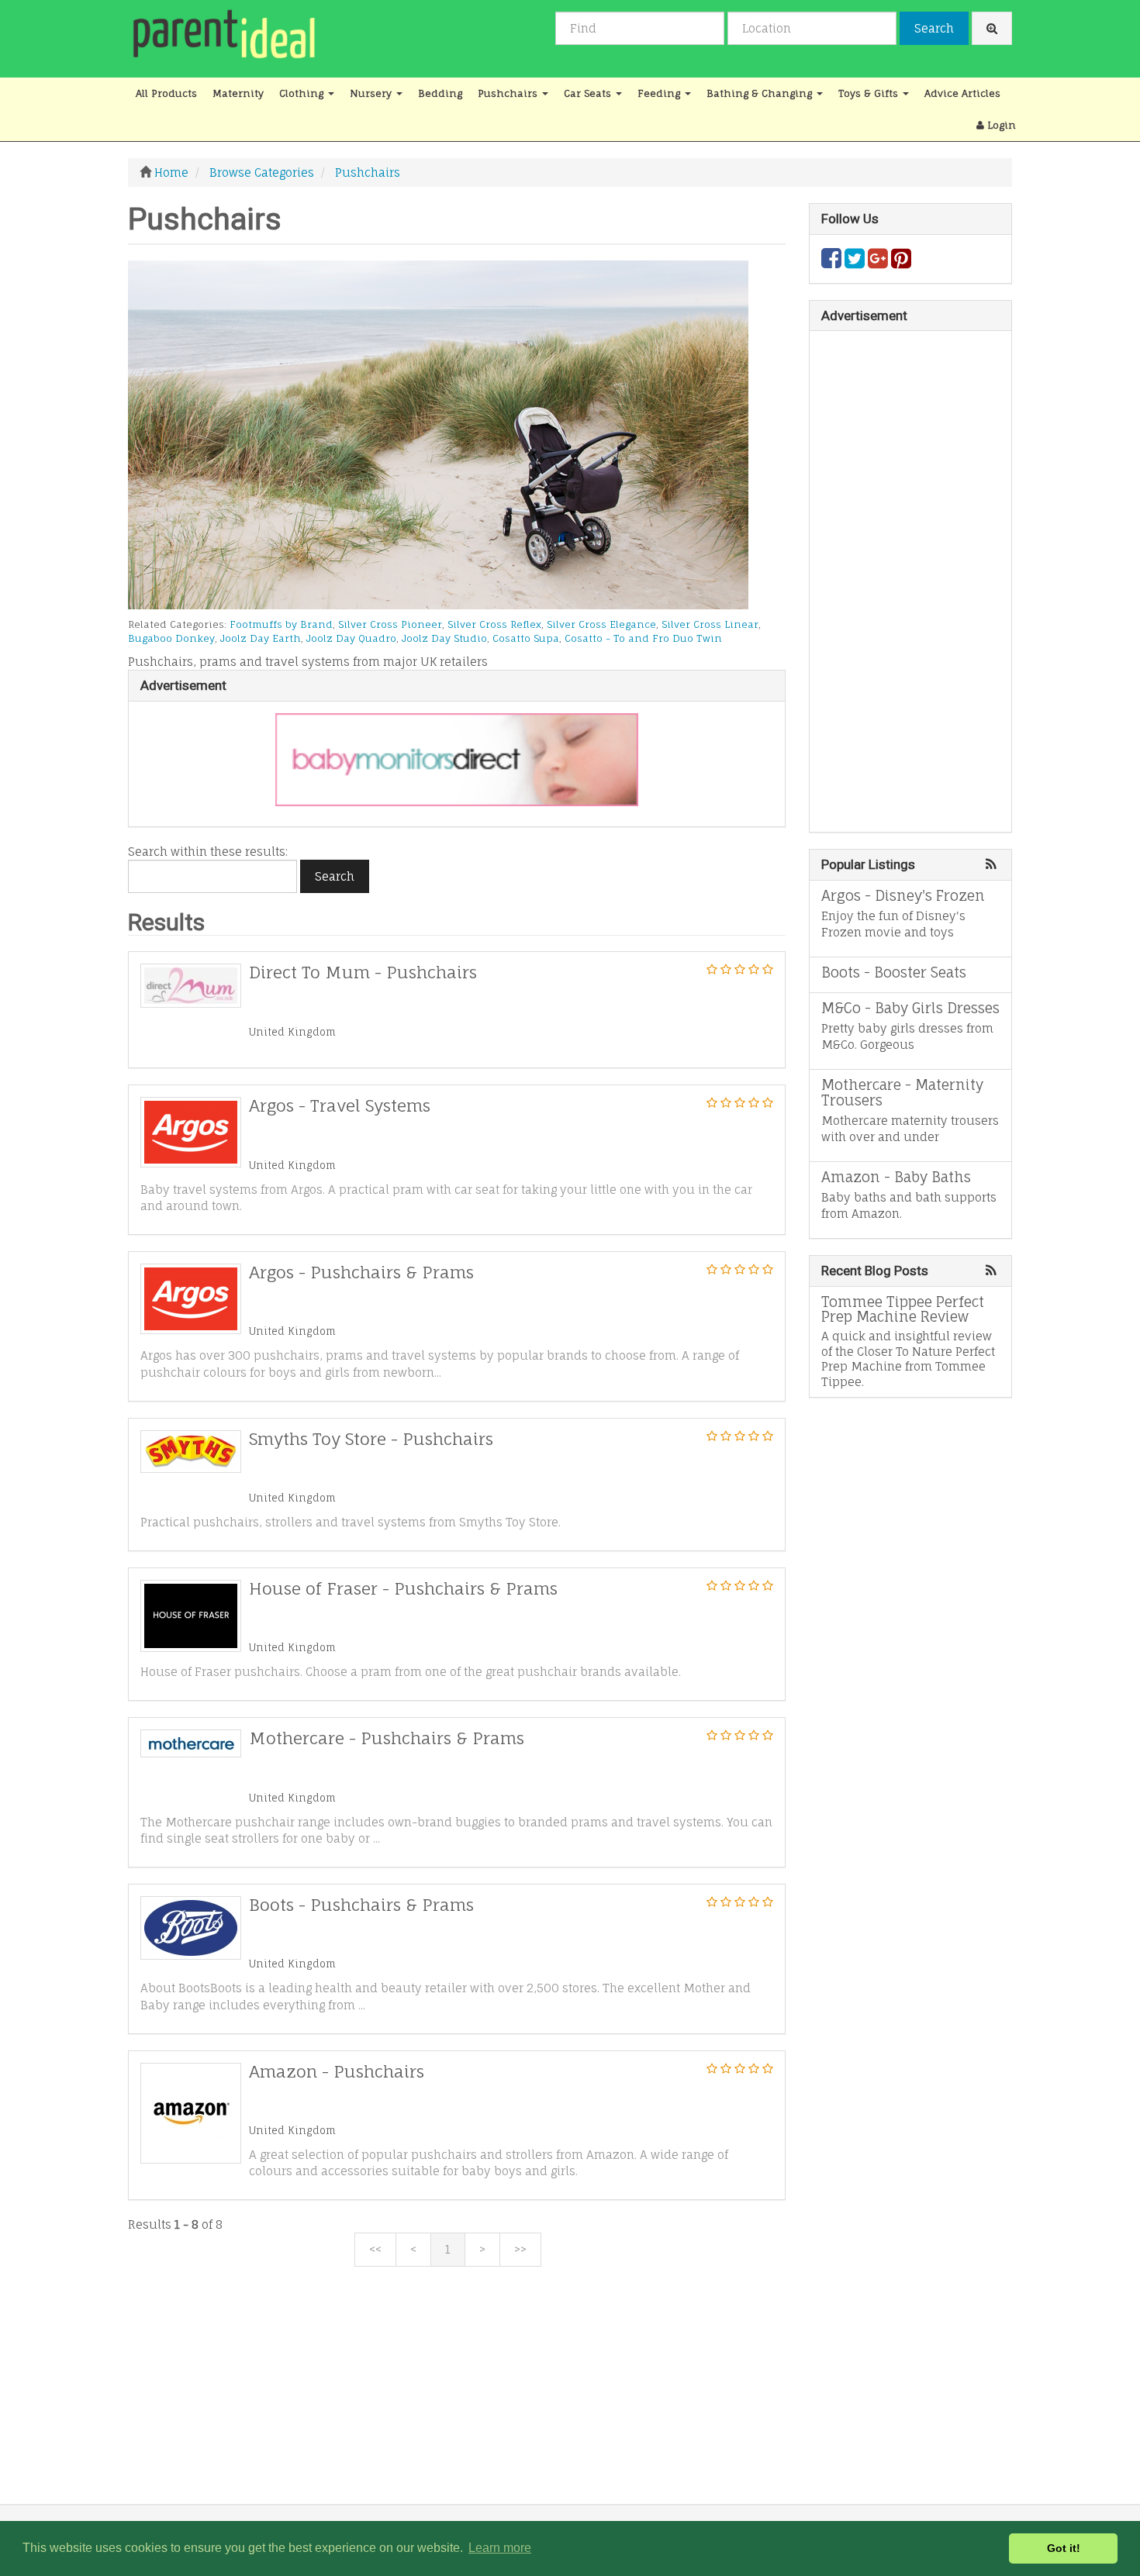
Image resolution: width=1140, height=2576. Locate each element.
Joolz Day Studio (444, 638)
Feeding (660, 93)
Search (934, 28)
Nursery (372, 93)
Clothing (303, 93)
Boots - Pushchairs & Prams (361, 1905)
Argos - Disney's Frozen (903, 895)
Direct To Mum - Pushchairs (363, 972)
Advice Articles (962, 93)
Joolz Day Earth (261, 638)
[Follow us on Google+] (878, 262)
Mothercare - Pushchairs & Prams (387, 1738)
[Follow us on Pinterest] (901, 262)
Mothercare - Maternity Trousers (902, 1092)
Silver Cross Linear (710, 624)
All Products (166, 93)
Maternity (238, 93)
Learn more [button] (500, 2548)
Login (1000, 125)
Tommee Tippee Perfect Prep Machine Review (903, 1309)
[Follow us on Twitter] (855, 262)
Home (171, 172)
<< (375, 2249)
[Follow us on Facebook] (831, 262)
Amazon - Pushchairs (337, 2071)
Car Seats (589, 93)
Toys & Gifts (870, 93)
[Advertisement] (457, 2395)
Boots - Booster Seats (894, 972)
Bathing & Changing (761, 93)
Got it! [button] (1064, 2548)
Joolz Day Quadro (351, 638)
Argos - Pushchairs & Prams (361, 1272)
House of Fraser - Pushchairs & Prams (403, 1588)
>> (520, 2249)
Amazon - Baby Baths (896, 1177)
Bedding (440, 93)
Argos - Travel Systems (340, 1105)
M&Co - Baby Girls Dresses (910, 1008)
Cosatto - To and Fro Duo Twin (643, 638)
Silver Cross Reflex (494, 624)
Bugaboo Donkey (171, 638)
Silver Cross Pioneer (390, 624)
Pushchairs (509, 93)
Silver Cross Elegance (601, 624)
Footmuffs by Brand (281, 624)
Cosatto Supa (526, 638)
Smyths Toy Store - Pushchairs (371, 1439)
